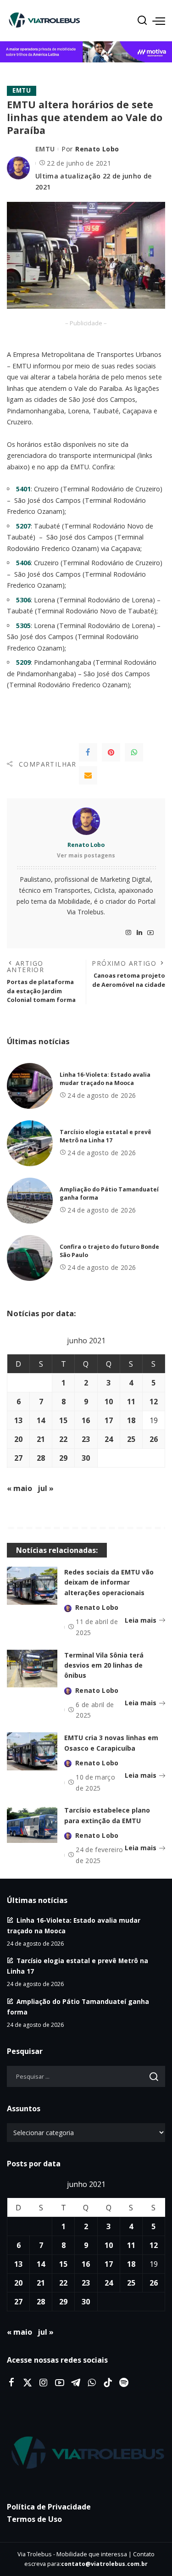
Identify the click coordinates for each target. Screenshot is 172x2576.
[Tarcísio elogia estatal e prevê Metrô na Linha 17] (30, 1143)
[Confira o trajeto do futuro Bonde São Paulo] (30, 1258)
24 (109, 1439)
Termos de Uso (34, 2519)
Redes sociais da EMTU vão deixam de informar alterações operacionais (109, 1582)
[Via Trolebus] (86, 2453)
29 (63, 1458)
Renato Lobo (97, 149)
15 (63, 1420)
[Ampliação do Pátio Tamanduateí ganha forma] (30, 1201)
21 (41, 1439)
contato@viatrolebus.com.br (104, 2564)
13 (18, 1420)
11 (131, 1402)
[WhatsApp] (134, 752)
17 (109, 1420)
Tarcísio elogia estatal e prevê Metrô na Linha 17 (105, 1136)
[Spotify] (124, 2383)
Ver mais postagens (86, 855)
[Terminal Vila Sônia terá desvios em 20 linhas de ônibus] (32, 1669)
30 (86, 1458)
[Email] (88, 775)
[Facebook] (88, 752)
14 (41, 1420)
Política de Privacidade (49, 2507)
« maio (19, 1488)
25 (131, 1439)
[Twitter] (28, 2383)
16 (86, 1420)
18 (131, 1420)
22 (63, 1439)
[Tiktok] (108, 2383)
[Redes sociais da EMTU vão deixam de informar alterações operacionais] (32, 1586)
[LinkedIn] (139, 933)
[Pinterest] (111, 752)
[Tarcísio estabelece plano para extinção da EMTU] (32, 1824)
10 (109, 1402)
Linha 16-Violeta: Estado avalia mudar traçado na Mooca (105, 1079)
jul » (46, 1488)
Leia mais (141, 1620)
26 (154, 1439)
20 (18, 1439)
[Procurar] (142, 21)
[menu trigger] (159, 21)
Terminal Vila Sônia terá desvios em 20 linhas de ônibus (104, 1665)
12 (154, 1402)
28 (41, 1458)
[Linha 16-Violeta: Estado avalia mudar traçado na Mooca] (30, 1086)
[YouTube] (150, 933)
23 (86, 1439)
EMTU (22, 90)
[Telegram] (76, 2383)
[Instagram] (128, 933)
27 (18, 1458)
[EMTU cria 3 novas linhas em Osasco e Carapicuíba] (32, 1751)
